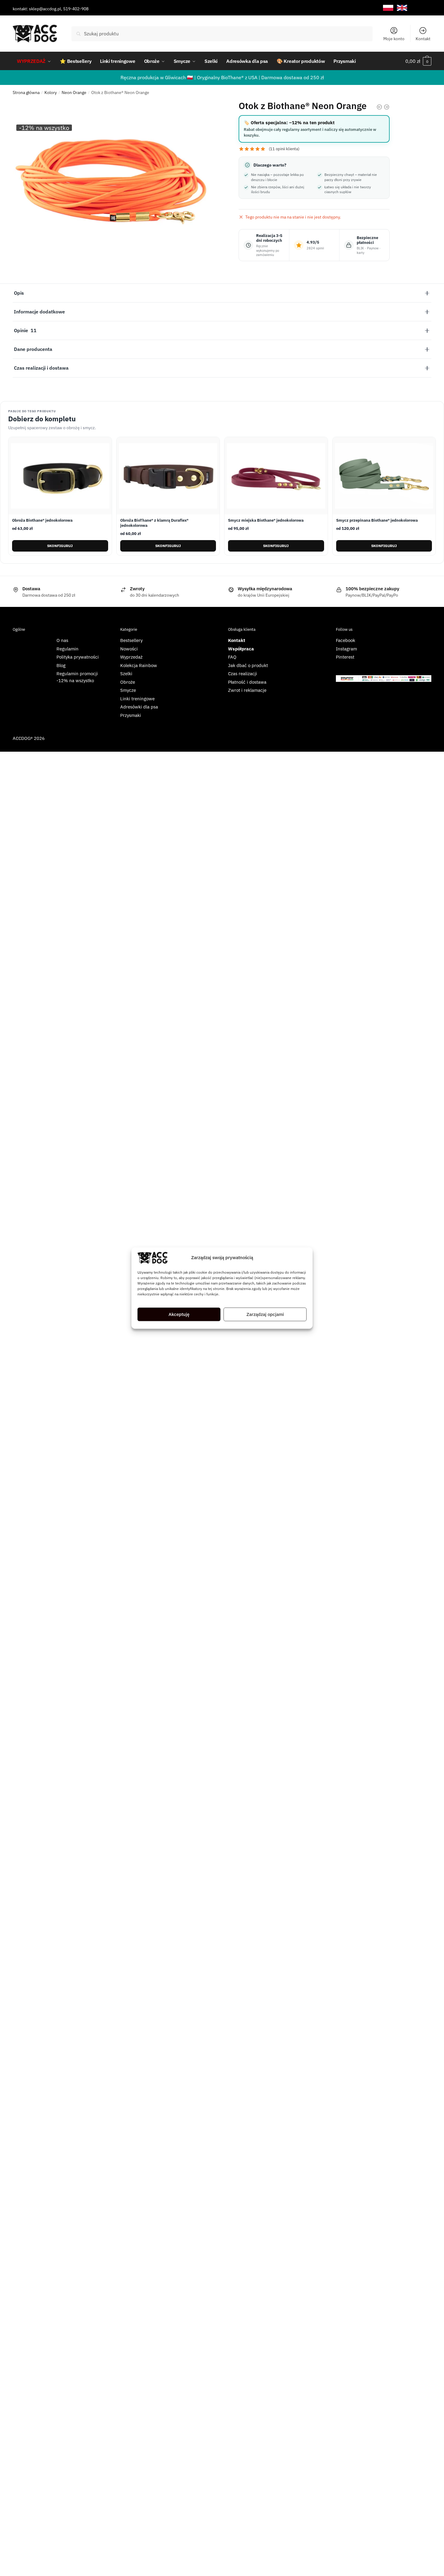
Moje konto (394, 39)
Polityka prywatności (78, 657)
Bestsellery (131, 640)
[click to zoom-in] (113, 167)
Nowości (129, 649)
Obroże (128, 682)
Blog (61, 665)
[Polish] (388, 8)
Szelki (126, 674)
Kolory (51, 92)
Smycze (128, 690)
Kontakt (423, 39)
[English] (402, 8)
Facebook (346, 640)
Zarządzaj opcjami (265, 1314)
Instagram (346, 649)
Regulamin (68, 649)
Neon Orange (74, 92)
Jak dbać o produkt (248, 665)
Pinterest (345, 657)
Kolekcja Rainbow (139, 665)
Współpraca (241, 649)
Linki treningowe (137, 699)
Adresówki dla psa (139, 707)
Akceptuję (179, 1314)
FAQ (232, 657)
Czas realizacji (243, 674)
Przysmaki (131, 715)
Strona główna (26, 92)
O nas (62, 640)
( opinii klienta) (284, 149)
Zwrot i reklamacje (247, 690)
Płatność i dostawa (247, 682)
